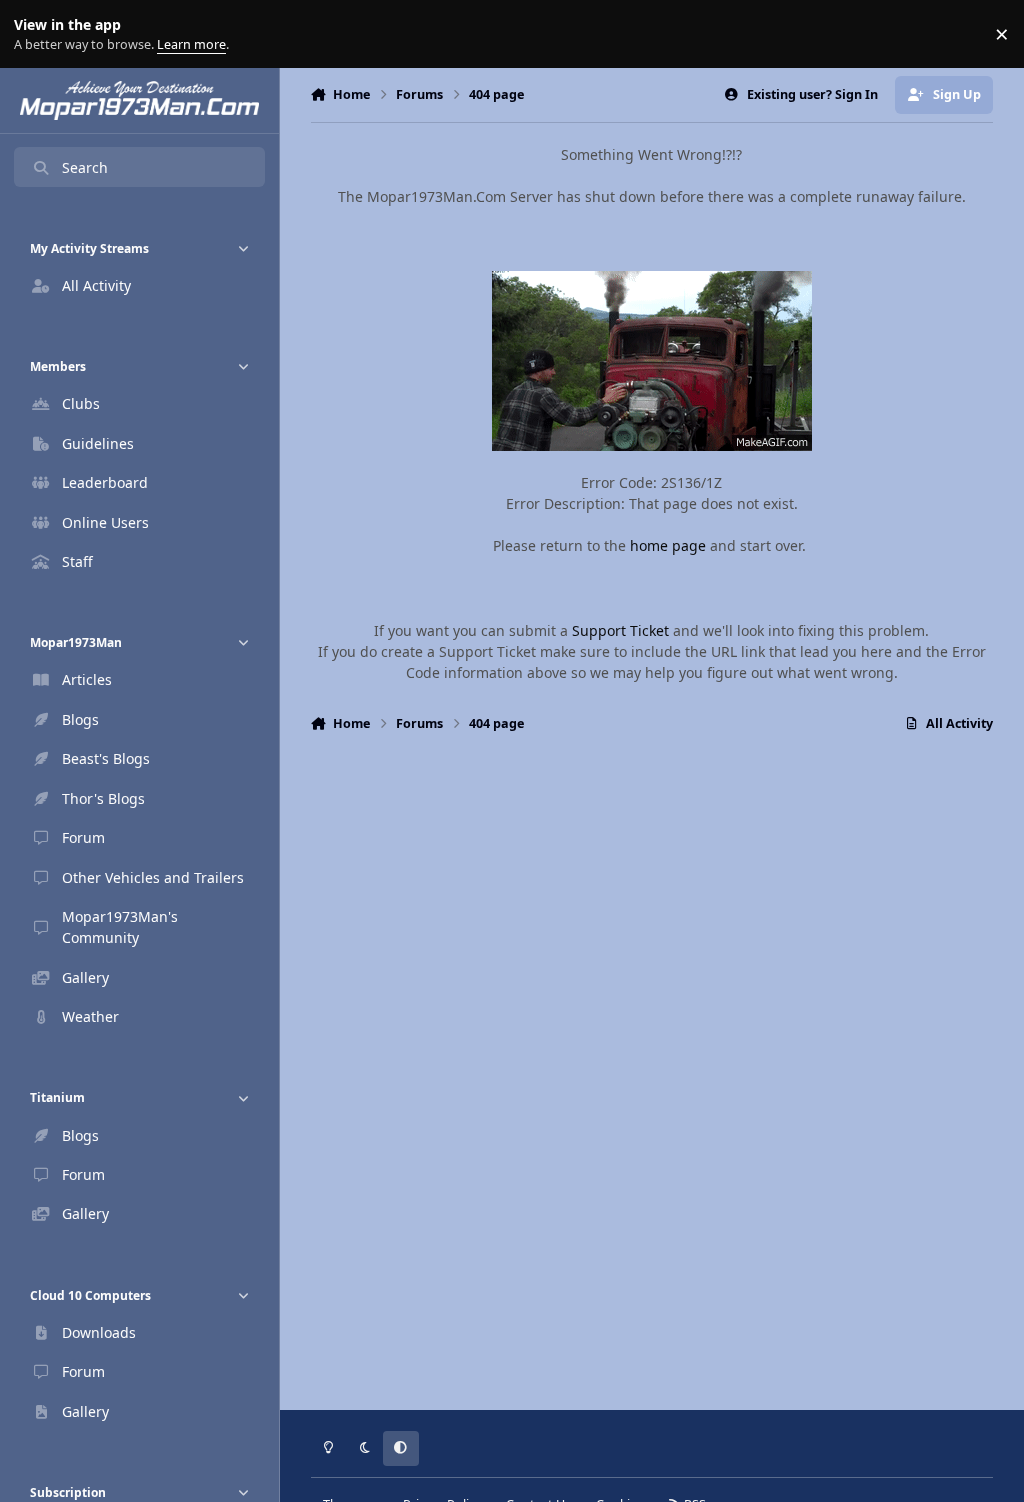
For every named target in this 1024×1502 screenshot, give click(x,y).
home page (668, 545)
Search (85, 167)
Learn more (38, 34)
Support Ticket (620, 630)
